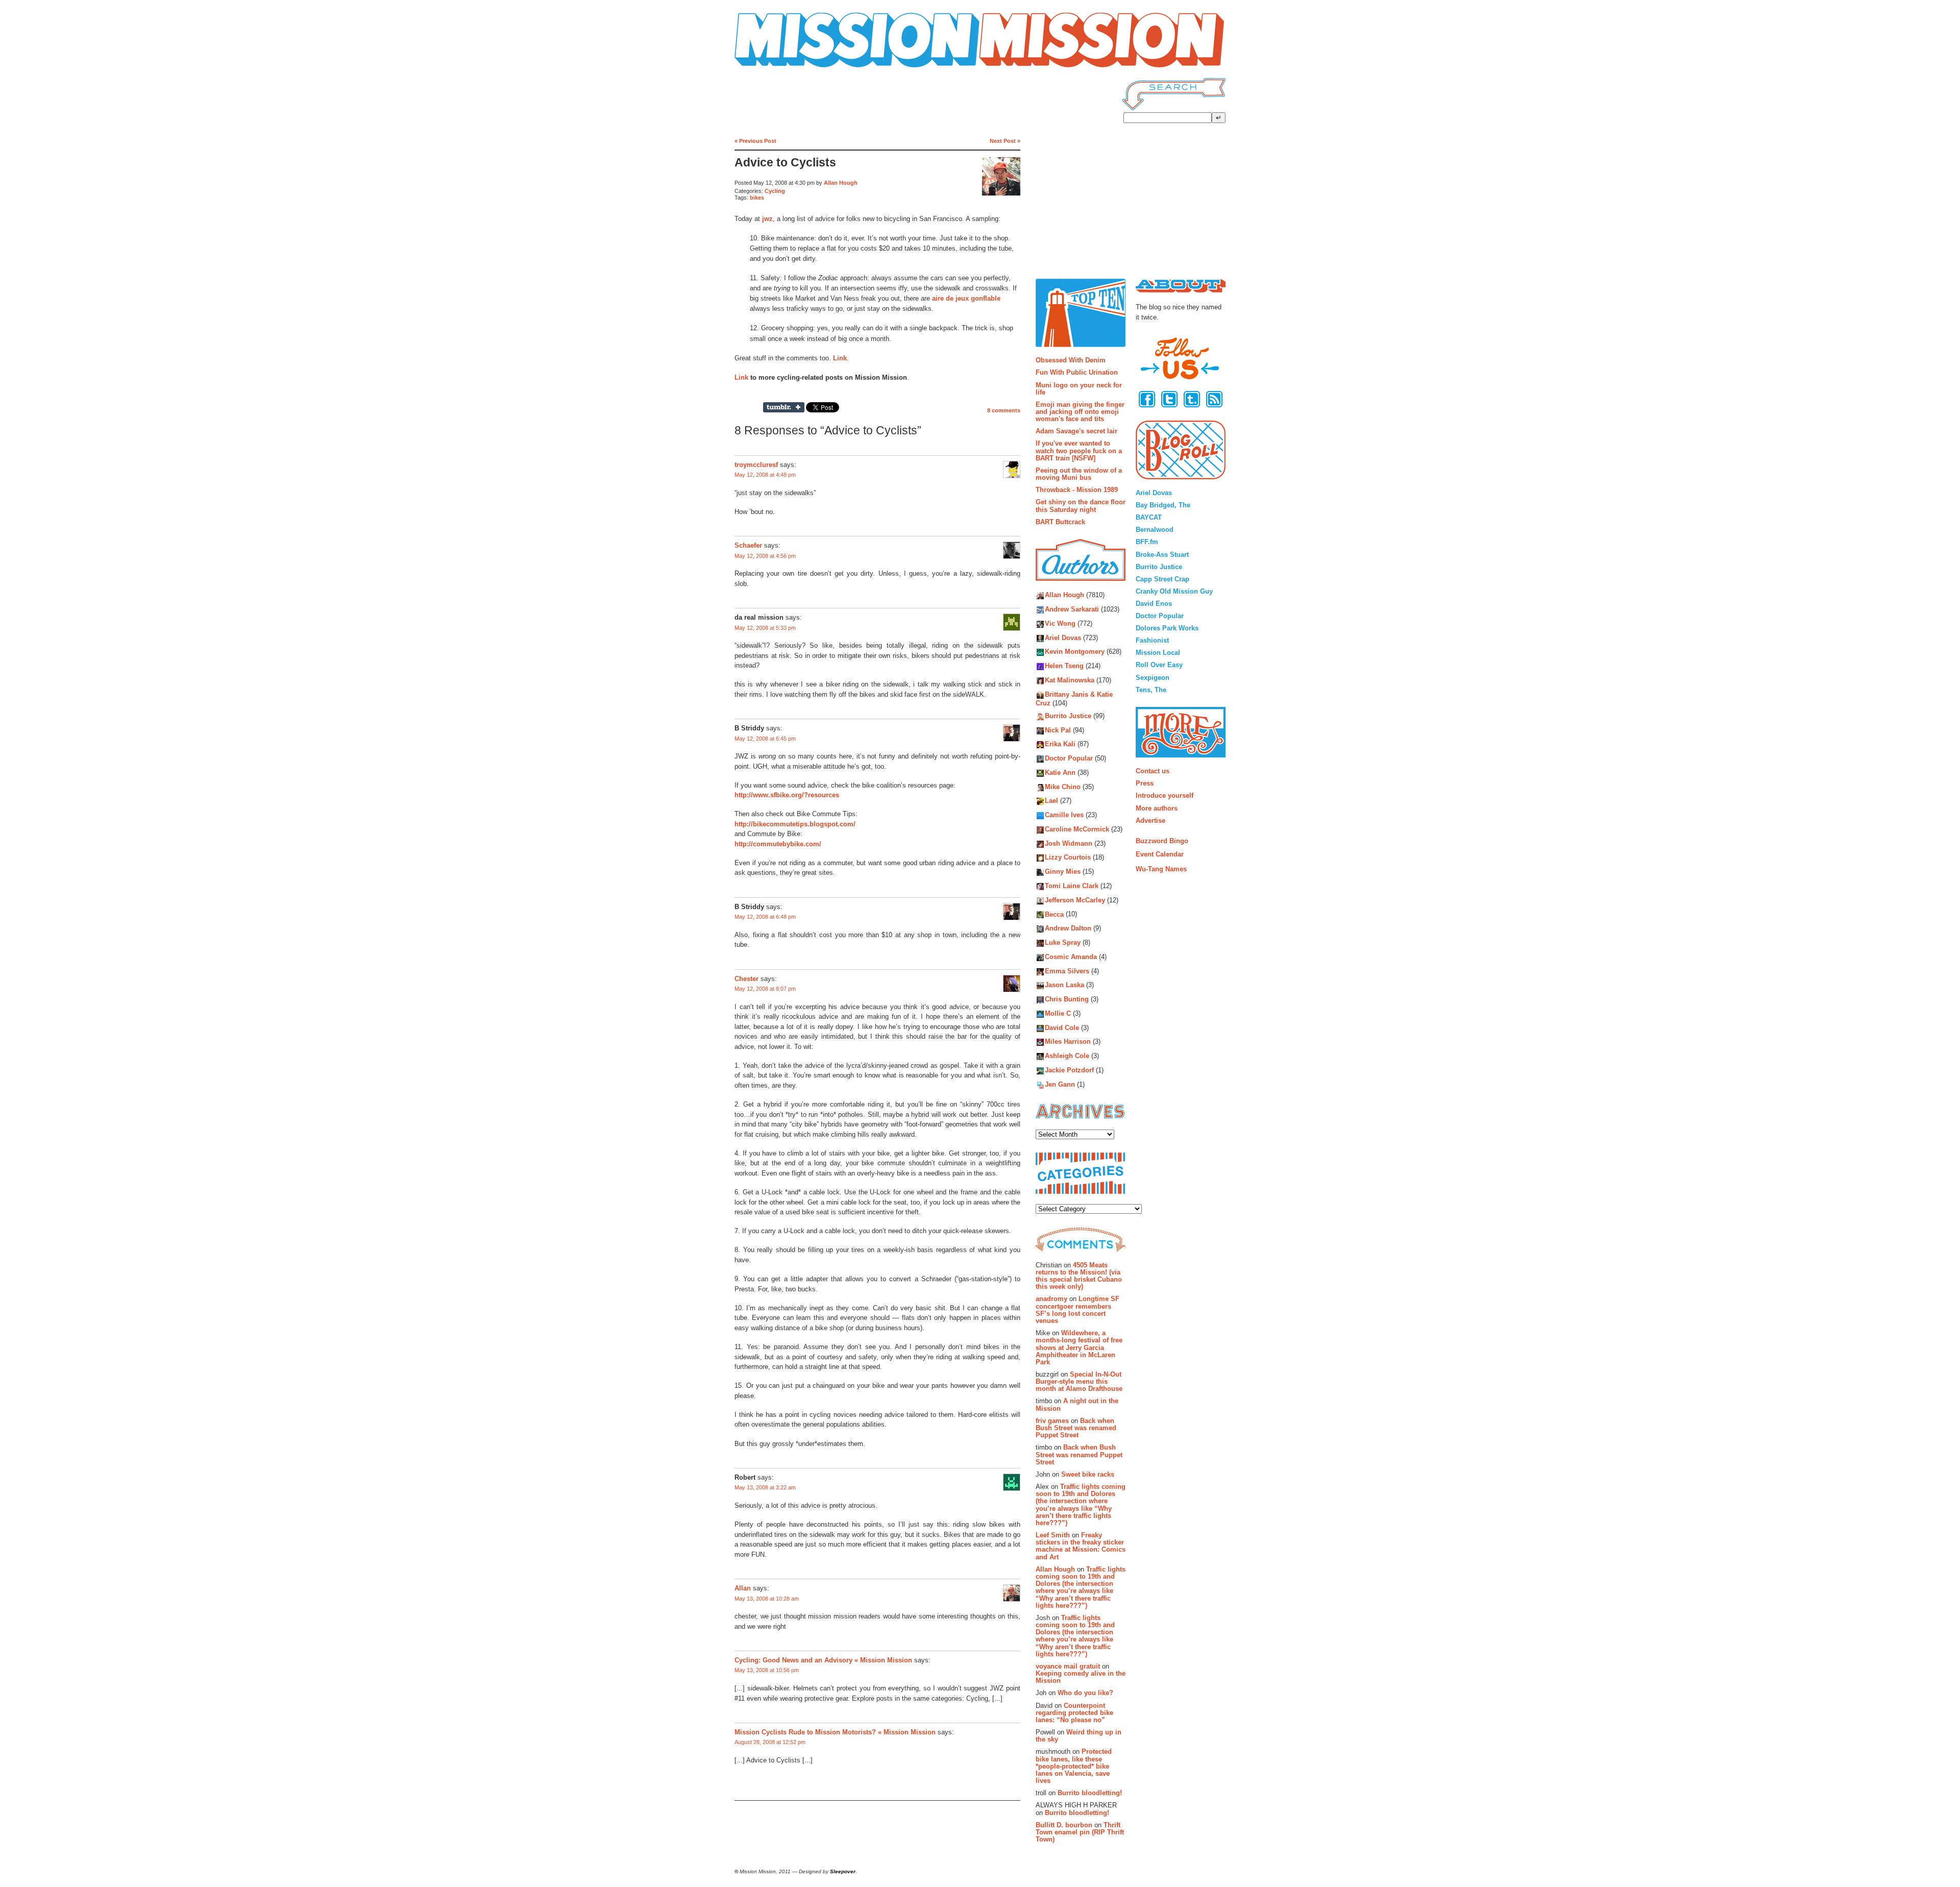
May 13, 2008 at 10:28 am (767, 1599)
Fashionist (1152, 640)
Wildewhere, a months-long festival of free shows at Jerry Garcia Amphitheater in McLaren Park (1079, 1347)
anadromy (1051, 1299)
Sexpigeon (1153, 678)
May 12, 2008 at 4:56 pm (765, 556)
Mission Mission (763, 68)
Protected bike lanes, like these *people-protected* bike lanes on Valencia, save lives (1074, 1766)
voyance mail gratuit (1068, 1666)
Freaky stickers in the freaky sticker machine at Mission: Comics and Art (1081, 1546)
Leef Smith (1053, 1535)
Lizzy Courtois (1068, 858)
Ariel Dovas (1063, 638)
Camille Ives (1064, 815)
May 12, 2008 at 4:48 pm (765, 475)
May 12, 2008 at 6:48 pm (765, 917)
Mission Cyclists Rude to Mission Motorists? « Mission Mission (835, 1732)
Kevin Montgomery (1075, 652)
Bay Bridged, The (1163, 505)
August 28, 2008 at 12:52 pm (770, 1742)
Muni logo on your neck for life (1079, 389)
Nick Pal (1058, 730)
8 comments (1004, 410)
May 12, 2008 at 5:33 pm (765, 628)
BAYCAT (1149, 517)
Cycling (775, 191)
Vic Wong (1060, 623)
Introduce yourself (1165, 795)
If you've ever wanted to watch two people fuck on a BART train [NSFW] (1079, 451)
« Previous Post (755, 141)
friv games (1052, 1421)
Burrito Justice (1068, 716)
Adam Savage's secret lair (1076, 431)
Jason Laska (1064, 985)
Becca (1054, 914)
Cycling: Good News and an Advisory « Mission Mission (823, 1660)
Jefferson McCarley (1075, 900)
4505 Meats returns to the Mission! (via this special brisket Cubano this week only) (1079, 1276)
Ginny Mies (1063, 872)
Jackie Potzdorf (1069, 1070)
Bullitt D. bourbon (1064, 1825)
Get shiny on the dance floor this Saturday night (1081, 506)
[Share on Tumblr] (784, 407)
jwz (767, 219)
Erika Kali (1060, 744)
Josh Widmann (1069, 843)
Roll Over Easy (1159, 665)
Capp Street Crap (1162, 579)
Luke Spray (1063, 942)
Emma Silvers (1067, 971)
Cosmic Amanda (1071, 957)
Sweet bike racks (1088, 1474)
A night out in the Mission (1077, 1404)
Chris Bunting (1067, 1000)
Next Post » (1005, 141)
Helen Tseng (1064, 666)
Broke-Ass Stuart (1162, 555)
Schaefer (748, 545)
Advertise (1150, 820)
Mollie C (1058, 1013)
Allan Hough (841, 183)
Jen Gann (1060, 1084)
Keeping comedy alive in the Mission (1081, 1677)
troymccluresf (756, 465)
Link (840, 358)
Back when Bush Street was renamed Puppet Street (1076, 1428)
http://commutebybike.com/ (778, 844)
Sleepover (843, 1871)
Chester (746, 979)
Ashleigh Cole (1067, 1056)
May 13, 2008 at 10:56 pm (767, 1670)
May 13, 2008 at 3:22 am (765, 1487)
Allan (743, 1588)
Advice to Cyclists (785, 163)
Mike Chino (1063, 787)
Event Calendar (1160, 854)
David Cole (1062, 1028)
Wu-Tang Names (1161, 869)
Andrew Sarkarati (1072, 610)
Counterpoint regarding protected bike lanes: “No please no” (1074, 1713)
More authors (1157, 808)
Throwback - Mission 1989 (1077, 490)
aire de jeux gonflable (966, 298)
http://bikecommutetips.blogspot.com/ (795, 824)
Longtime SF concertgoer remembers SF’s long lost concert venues (1077, 1310)
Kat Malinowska (1070, 680)
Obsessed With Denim (1071, 360)
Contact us (1153, 771)
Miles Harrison (1068, 1042)
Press (1145, 783)
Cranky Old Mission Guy (1174, 591)
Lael (1051, 801)
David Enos (1154, 604)
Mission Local (1158, 653)
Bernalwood (1155, 530)
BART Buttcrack (1060, 522)
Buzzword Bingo (1162, 841)
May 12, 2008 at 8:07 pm (765, 989)
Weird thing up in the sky (1079, 1736)
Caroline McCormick (1077, 829)
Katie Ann (1060, 773)
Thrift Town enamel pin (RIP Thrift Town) (1080, 1832)
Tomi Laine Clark (1072, 886)
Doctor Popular (1069, 758)
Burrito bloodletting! (1090, 1793)
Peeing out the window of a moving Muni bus (1079, 474)
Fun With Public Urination (1077, 372)
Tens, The (1151, 690)
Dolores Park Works (1167, 628)
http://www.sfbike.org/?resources (787, 795)
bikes (757, 198)
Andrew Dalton (1068, 929)
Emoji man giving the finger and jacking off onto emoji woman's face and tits (1080, 412)
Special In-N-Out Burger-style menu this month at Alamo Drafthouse (1079, 1382)
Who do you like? (1085, 1693)
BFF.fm (1147, 542)
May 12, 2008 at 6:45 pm (765, 739)
